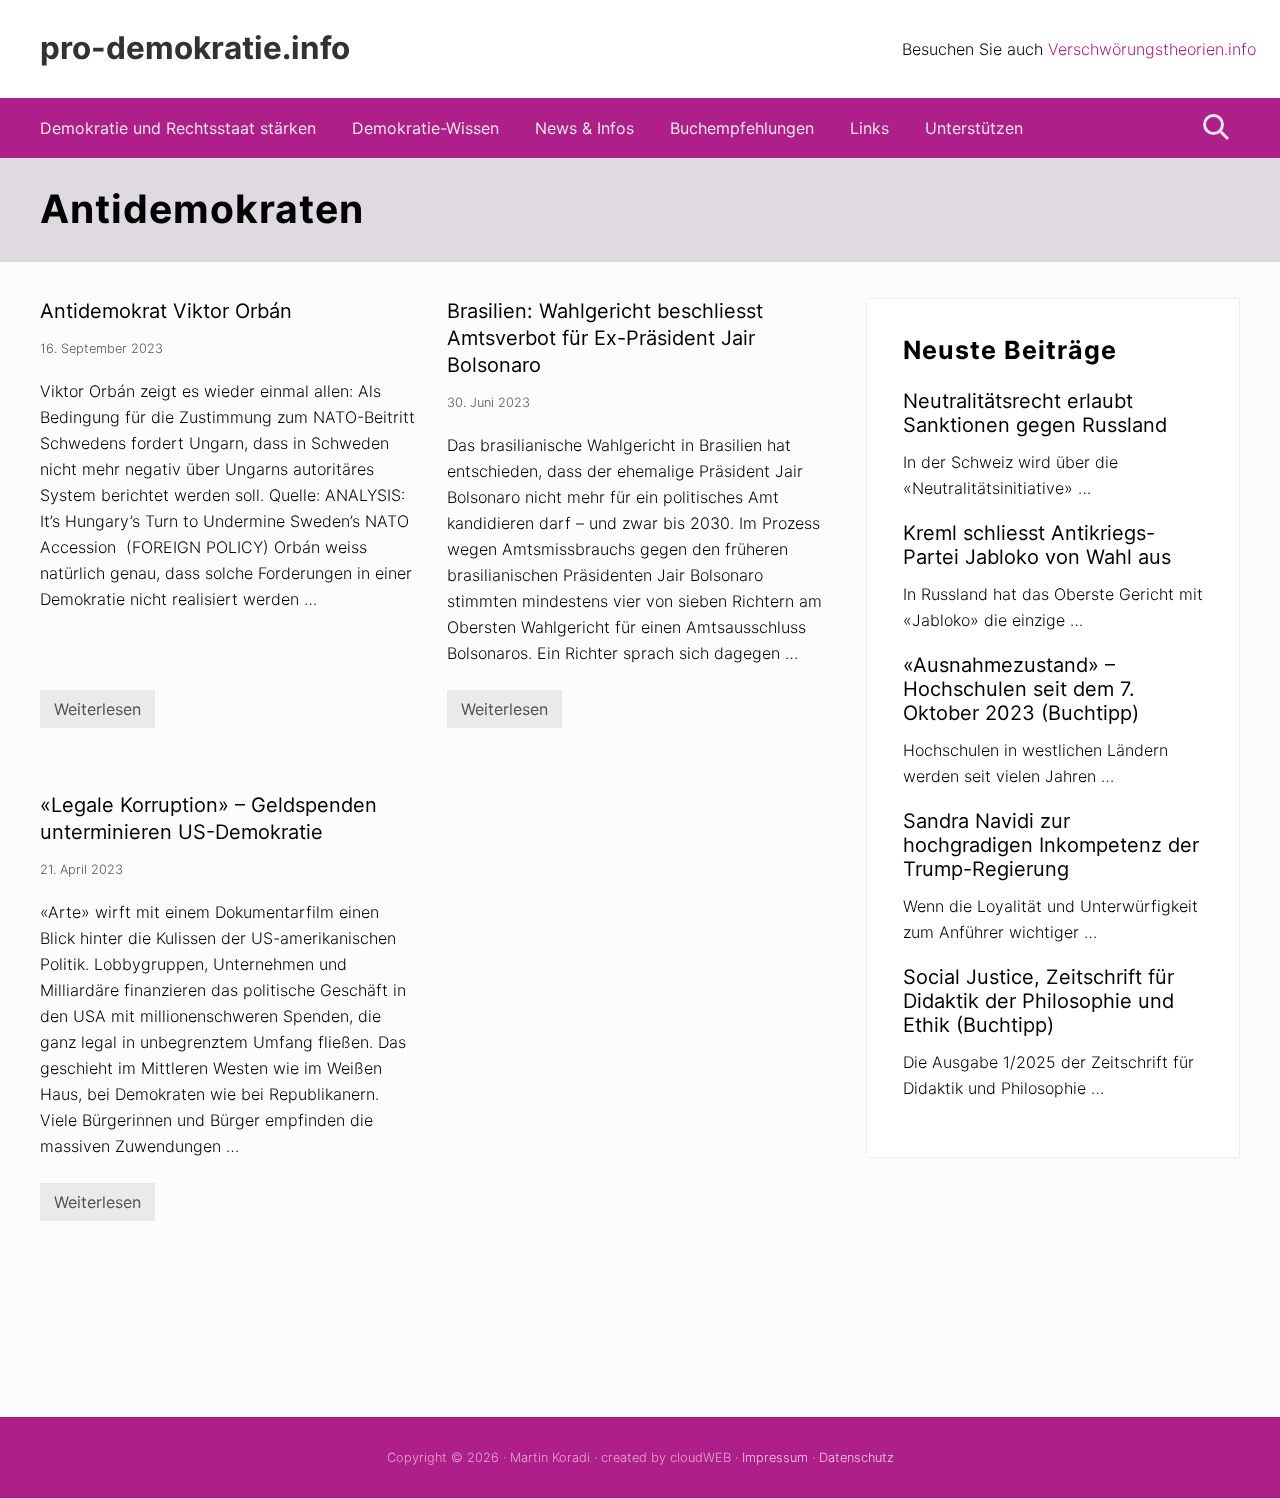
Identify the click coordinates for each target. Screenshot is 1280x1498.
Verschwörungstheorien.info (1152, 49)
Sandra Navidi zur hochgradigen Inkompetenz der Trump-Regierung (1051, 845)
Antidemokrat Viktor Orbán (166, 311)
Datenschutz (856, 1457)
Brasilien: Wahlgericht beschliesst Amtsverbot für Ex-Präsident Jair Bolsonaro (605, 338)
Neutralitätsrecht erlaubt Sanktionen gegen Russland (1035, 413)
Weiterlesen (97, 713)
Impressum (775, 1457)
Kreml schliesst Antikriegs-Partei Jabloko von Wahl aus (1037, 545)
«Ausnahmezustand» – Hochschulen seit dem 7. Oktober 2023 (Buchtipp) (1021, 689)
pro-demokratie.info (195, 48)
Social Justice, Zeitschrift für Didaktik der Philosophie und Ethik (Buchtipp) (1038, 1001)
